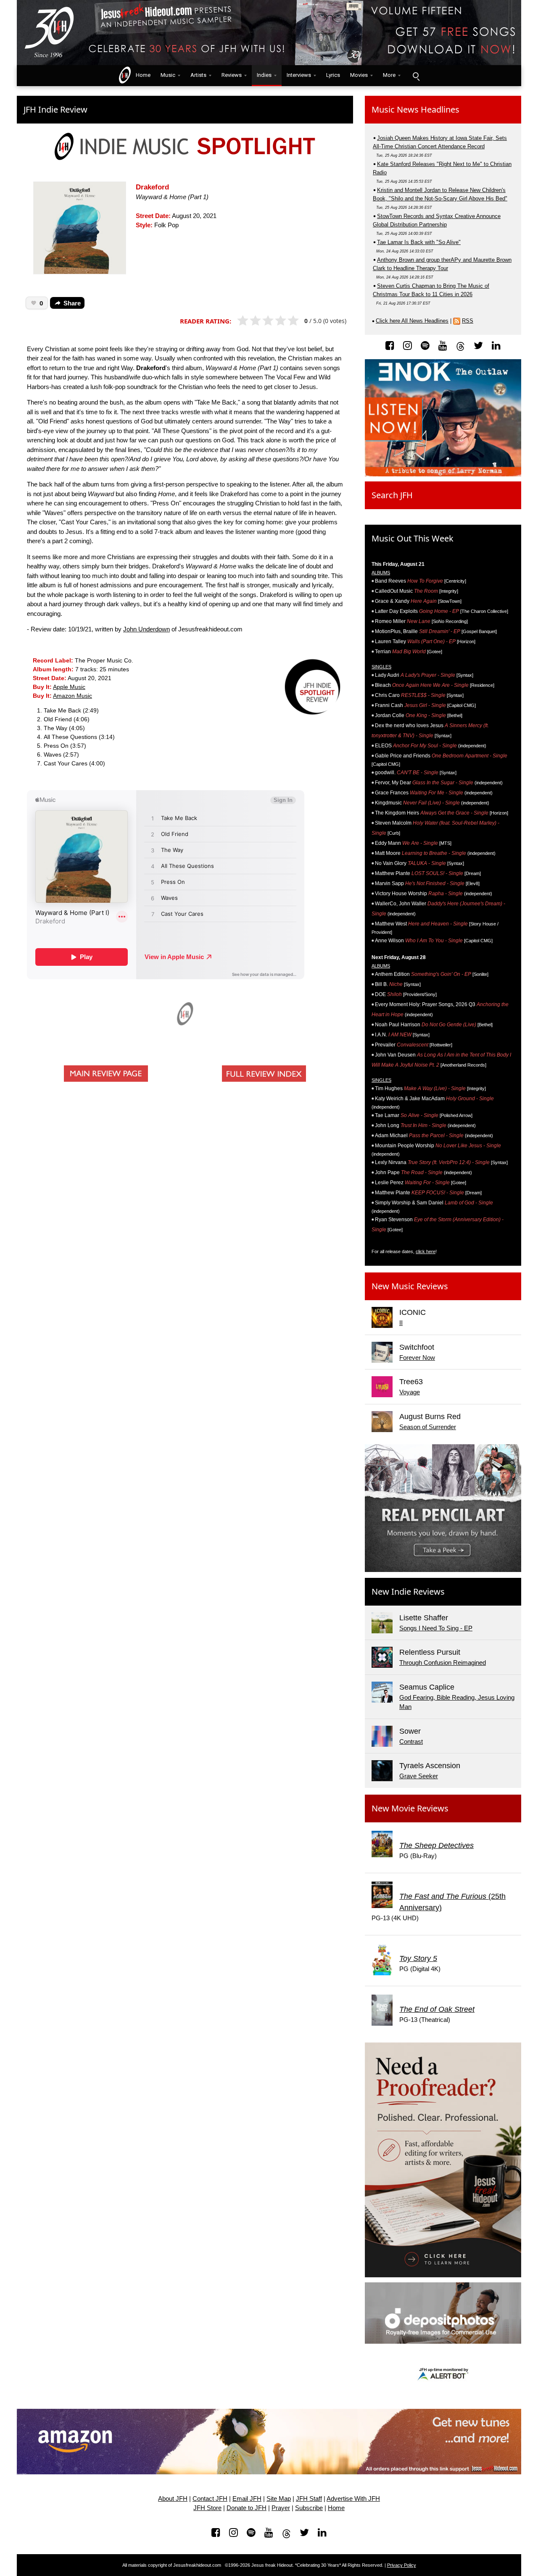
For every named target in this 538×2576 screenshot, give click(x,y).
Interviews (299, 75)
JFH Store (207, 2508)
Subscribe (309, 2508)
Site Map (279, 2499)
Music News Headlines (415, 109)
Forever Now (417, 1358)
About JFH (173, 2499)
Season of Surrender (428, 1427)
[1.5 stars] (253, 321)
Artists (198, 75)
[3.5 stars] (278, 321)
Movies (359, 75)
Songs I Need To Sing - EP (436, 1628)
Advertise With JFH (353, 2499)
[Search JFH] (416, 76)
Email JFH (247, 2499)
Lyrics (333, 75)
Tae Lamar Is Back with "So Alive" (419, 242)
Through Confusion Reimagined (443, 1663)
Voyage (410, 1392)
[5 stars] (297, 321)
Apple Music (69, 687)
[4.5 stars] (291, 321)
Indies (264, 75)
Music (168, 75)
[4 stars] (284, 321)
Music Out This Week (413, 538)
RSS (468, 321)
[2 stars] (259, 321)
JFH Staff (309, 2499)
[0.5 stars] (240, 321)
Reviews (232, 75)
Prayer (281, 2508)
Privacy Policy (402, 2565)
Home (141, 75)
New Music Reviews (410, 1286)
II (401, 1323)
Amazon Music (73, 696)
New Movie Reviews (410, 1808)
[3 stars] (272, 321)
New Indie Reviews (408, 1592)
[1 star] (247, 321)
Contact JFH (210, 2499)
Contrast (411, 1741)
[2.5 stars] (265, 321)
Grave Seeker (419, 1776)
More (389, 75)
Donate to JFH (247, 2508)
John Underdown (146, 629)
